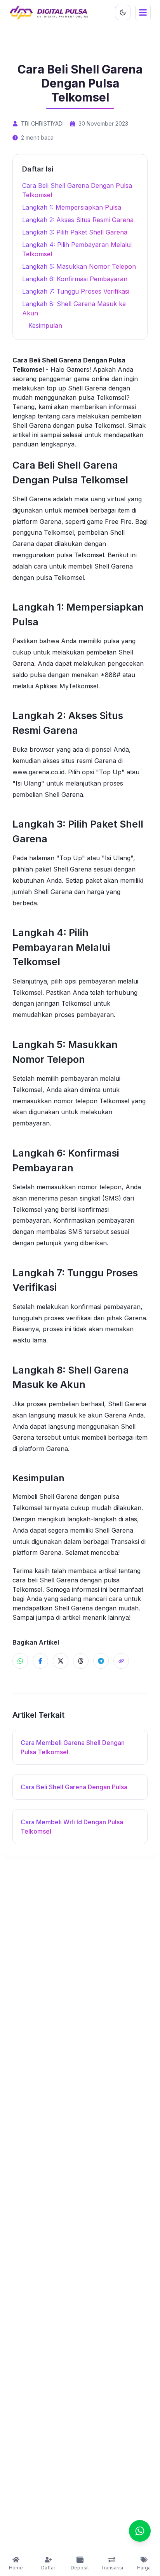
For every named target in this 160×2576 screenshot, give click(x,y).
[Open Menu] (143, 12)
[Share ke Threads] (81, 1661)
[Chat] (140, 2531)
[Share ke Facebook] (40, 1661)
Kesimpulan (45, 325)
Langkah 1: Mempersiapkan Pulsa (72, 207)
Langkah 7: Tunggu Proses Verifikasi (76, 291)
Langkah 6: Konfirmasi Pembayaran (75, 279)
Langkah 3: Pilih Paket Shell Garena (75, 232)
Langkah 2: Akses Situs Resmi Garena (78, 220)
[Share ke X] (61, 1661)
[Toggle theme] (123, 12)
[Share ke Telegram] (101, 1661)
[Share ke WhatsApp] (20, 1661)
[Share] (121, 1661)
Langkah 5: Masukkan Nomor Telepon (79, 266)
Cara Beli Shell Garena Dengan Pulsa (74, 1787)
